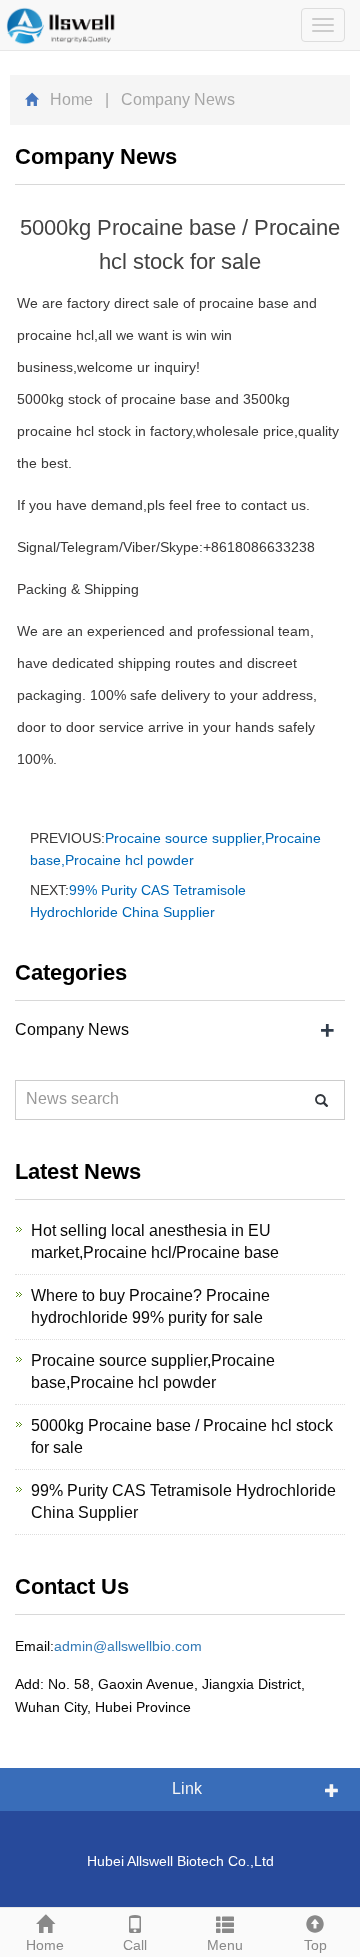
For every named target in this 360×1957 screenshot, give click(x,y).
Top (315, 1945)
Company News (72, 1029)
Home (71, 99)
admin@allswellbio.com (128, 1646)
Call (135, 1945)
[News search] (321, 1100)
